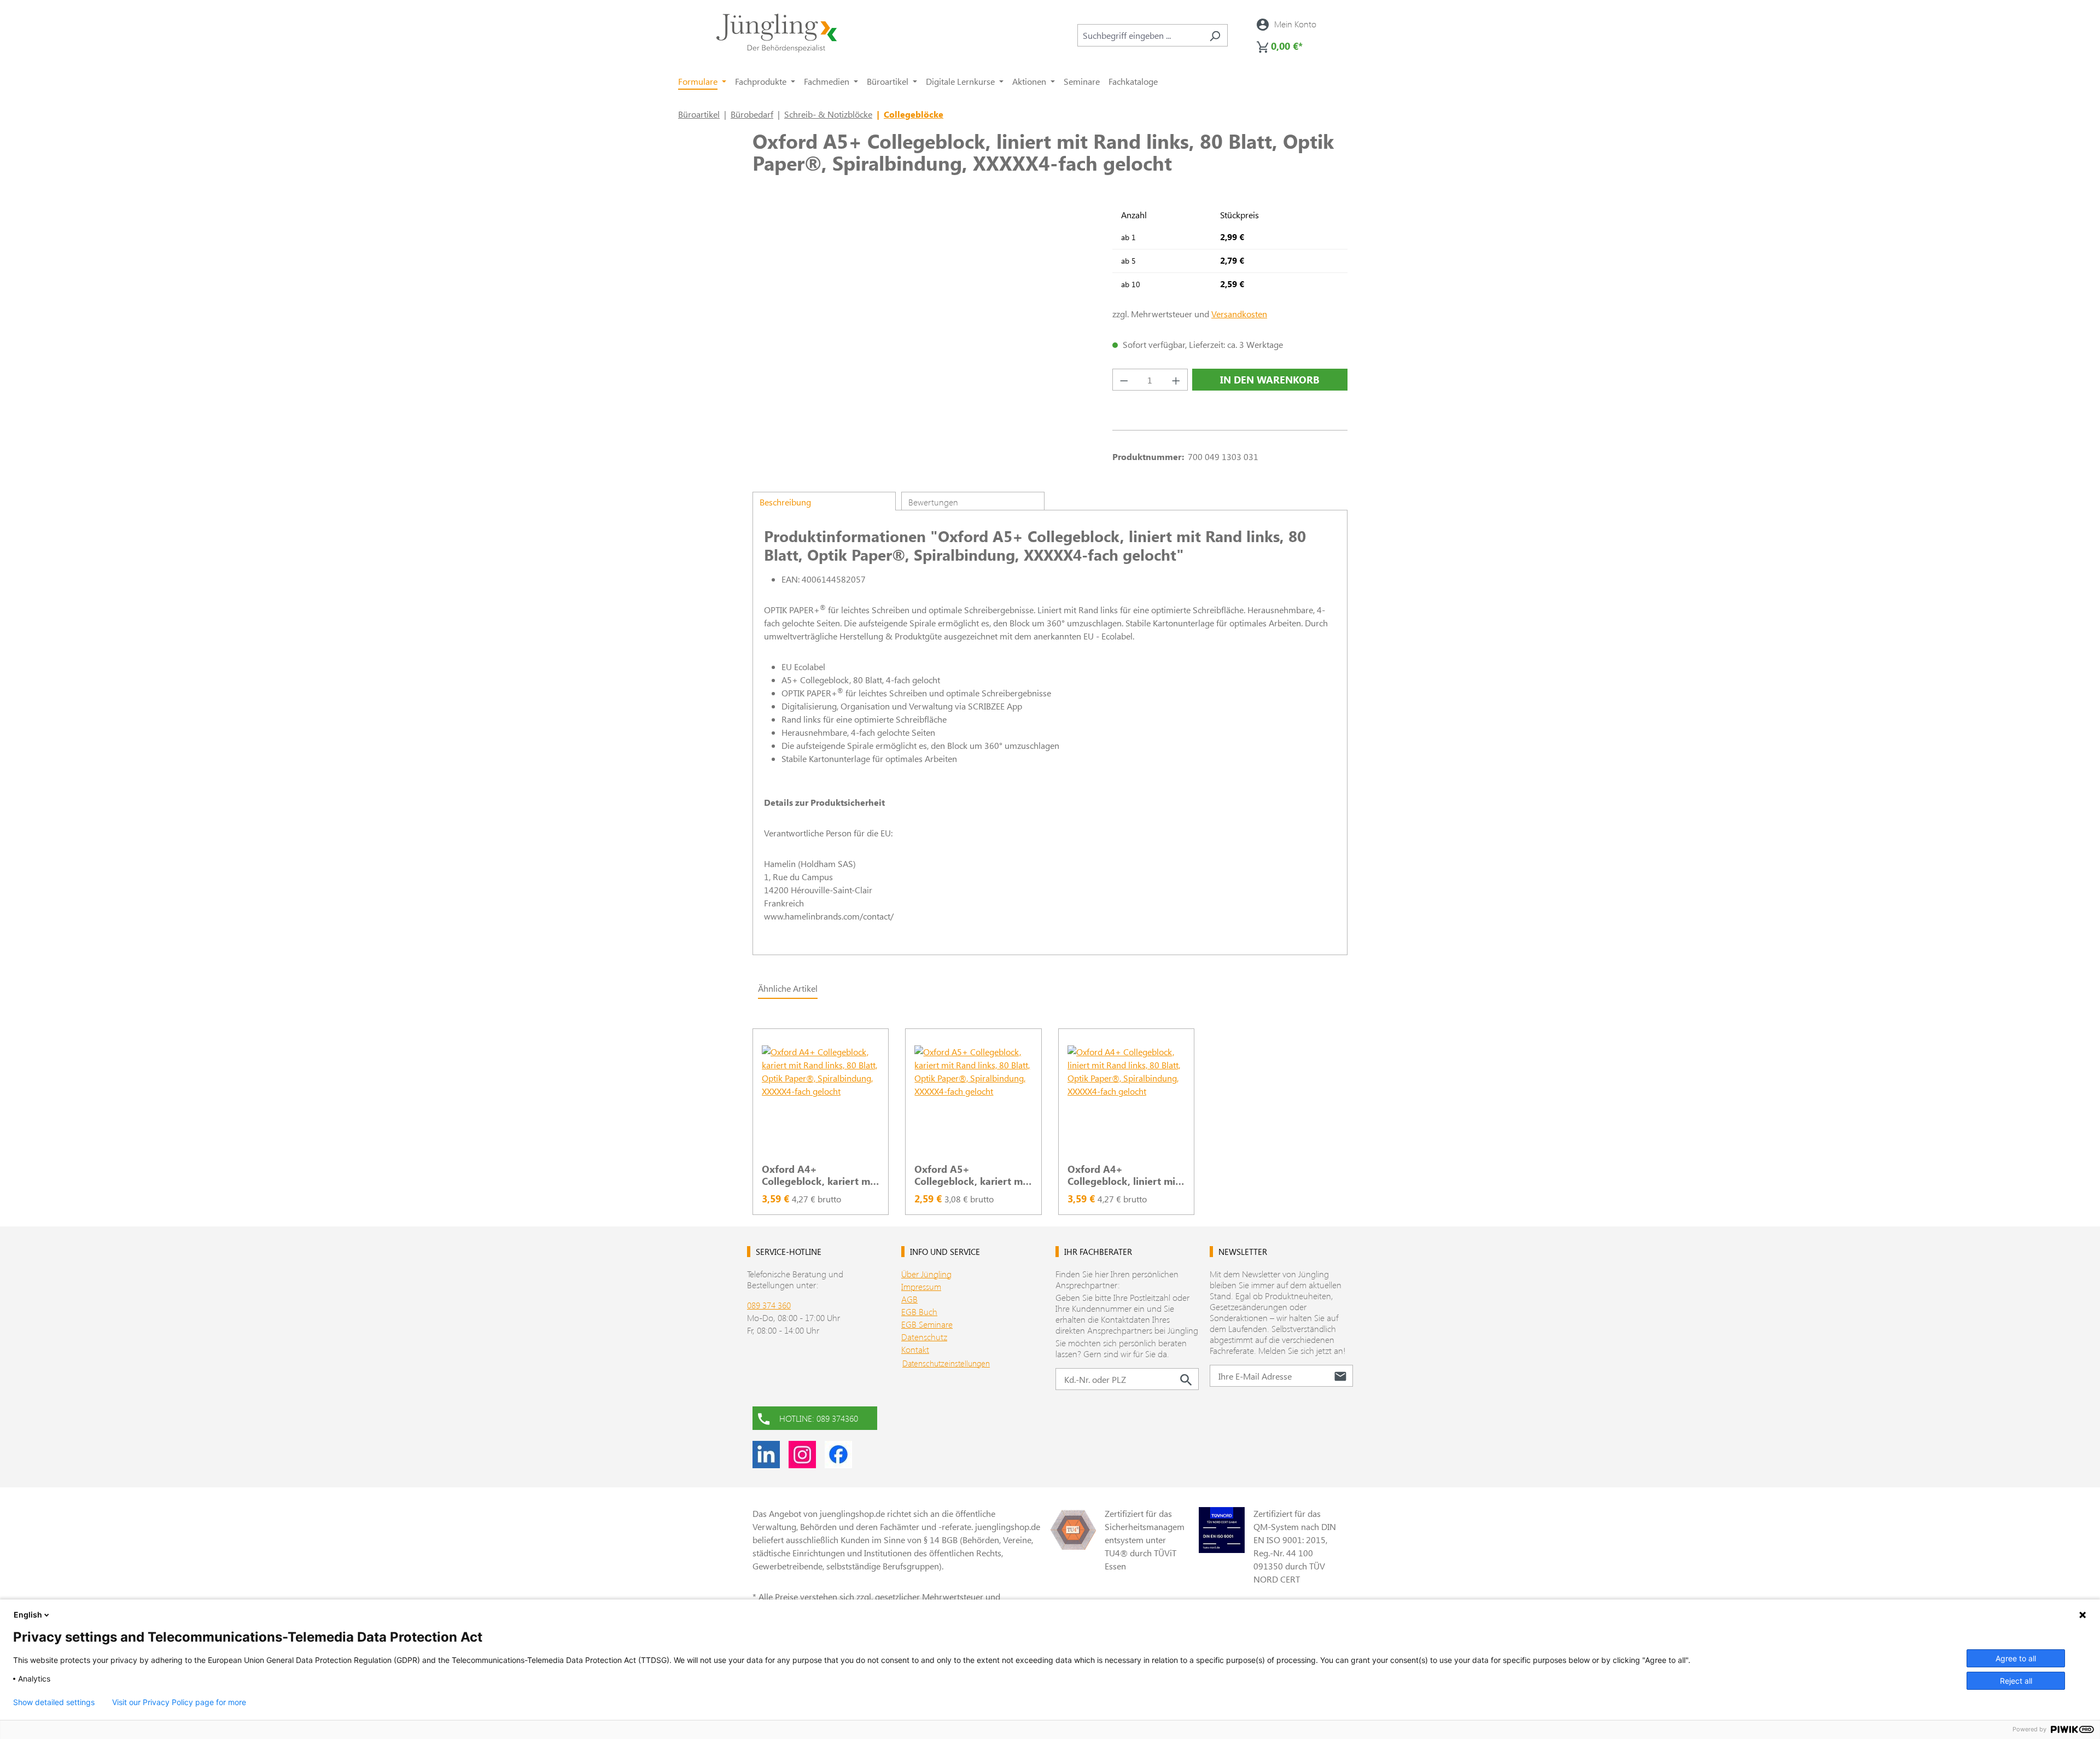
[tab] (824, 501)
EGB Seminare (927, 1324)
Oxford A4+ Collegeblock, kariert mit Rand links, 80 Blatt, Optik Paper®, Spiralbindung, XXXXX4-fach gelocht (819, 1175)
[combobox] (1140, 35)
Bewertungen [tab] (933, 502)
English (28, 1615)
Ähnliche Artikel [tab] (788, 988)
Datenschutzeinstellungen (946, 1363)
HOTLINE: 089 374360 (819, 1418)
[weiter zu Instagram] (802, 1455)
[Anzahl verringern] (1124, 380)
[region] (1050, 1115)
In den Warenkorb (1270, 380)
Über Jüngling (926, 1274)
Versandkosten (1239, 314)
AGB (909, 1299)
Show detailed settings (54, 1702)
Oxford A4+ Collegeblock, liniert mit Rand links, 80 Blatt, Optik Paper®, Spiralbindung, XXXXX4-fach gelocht (1124, 1175)
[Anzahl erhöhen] (1176, 380)
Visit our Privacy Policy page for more (179, 1702)
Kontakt (915, 1349)
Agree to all (2016, 1658)
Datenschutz (924, 1337)
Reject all (2016, 1681)
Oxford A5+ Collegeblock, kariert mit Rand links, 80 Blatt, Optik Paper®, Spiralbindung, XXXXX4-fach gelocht (972, 1175)
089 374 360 (769, 1305)
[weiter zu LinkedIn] (766, 1455)
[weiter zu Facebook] (838, 1455)
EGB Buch (919, 1311)
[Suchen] (1215, 35)
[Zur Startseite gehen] (777, 33)
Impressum (921, 1286)
